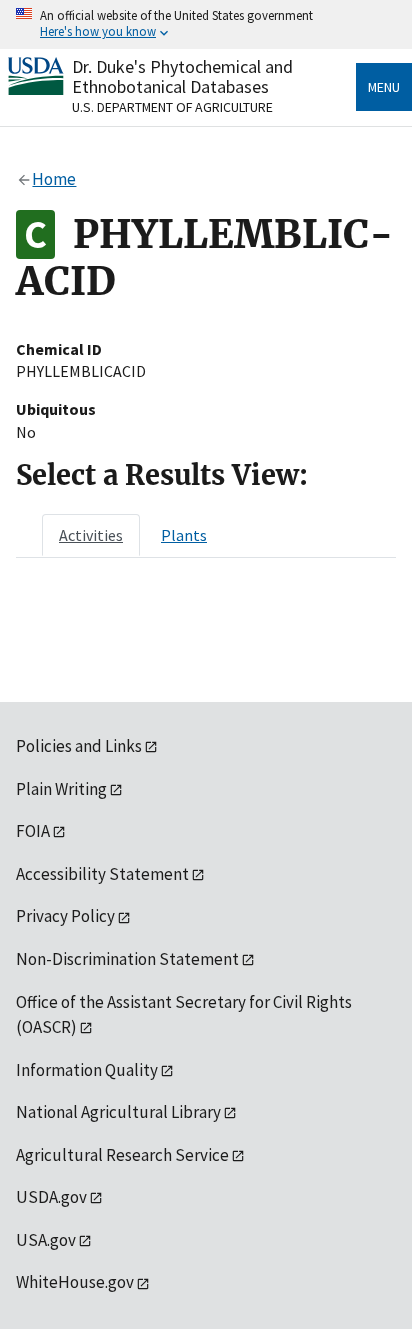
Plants (184, 535)
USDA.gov (51, 1197)
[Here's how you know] (206, 24)
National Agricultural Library (118, 1112)
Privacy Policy (65, 916)
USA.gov (46, 1240)
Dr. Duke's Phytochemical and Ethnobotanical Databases (182, 76)
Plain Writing (61, 789)
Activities (91, 535)
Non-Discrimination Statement (127, 959)
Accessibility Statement (102, 874)
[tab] (91, 535)
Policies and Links (79, 746)
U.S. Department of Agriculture (172, 107)
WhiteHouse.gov (75, 1282)
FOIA (33, 831)
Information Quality (87, 1070)
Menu (384, 87)
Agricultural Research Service (122, 1155)
